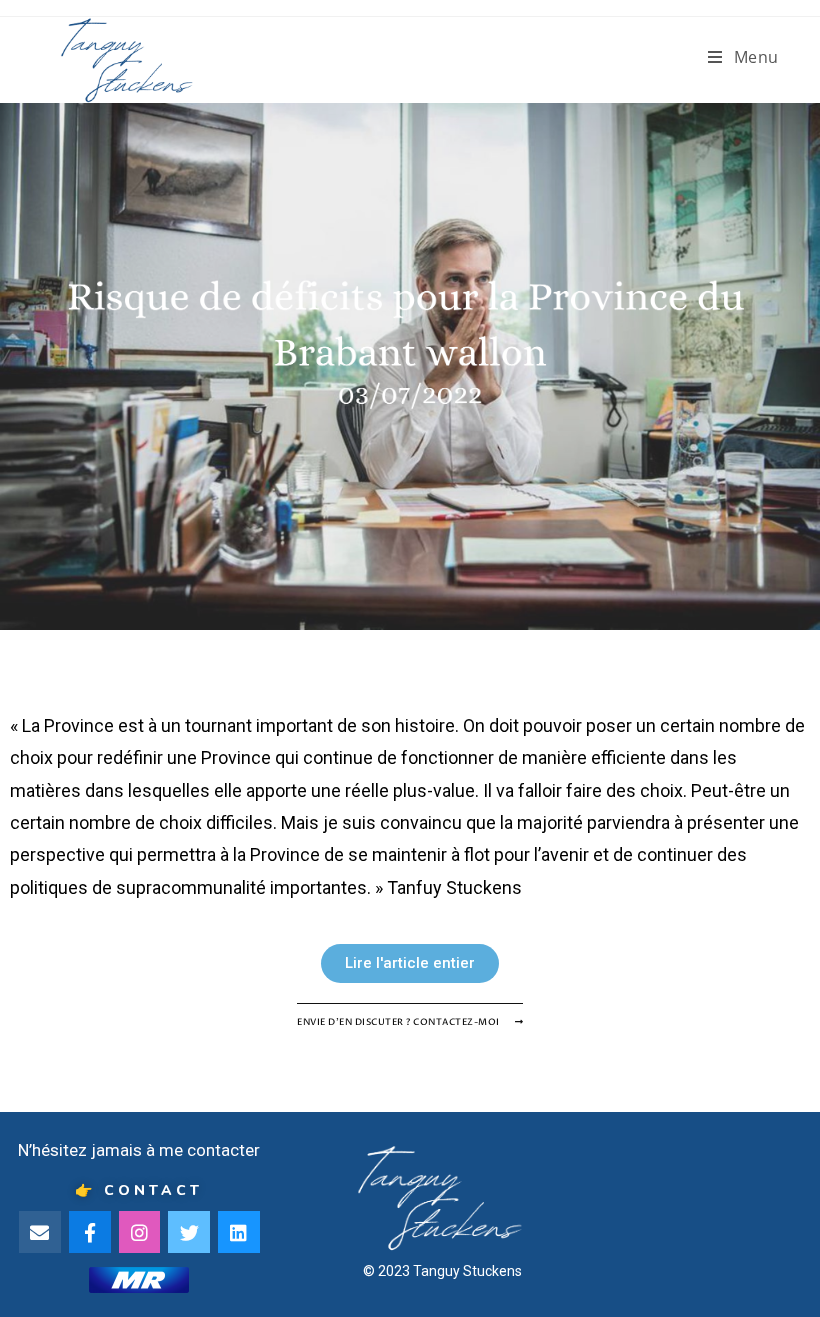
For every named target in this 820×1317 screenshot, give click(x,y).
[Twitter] (189, 1232)
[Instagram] (140, 1232)
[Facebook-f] (90, 1232)
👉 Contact (139, 1190)
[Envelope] (40, 1232)
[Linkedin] (239, 1232)
